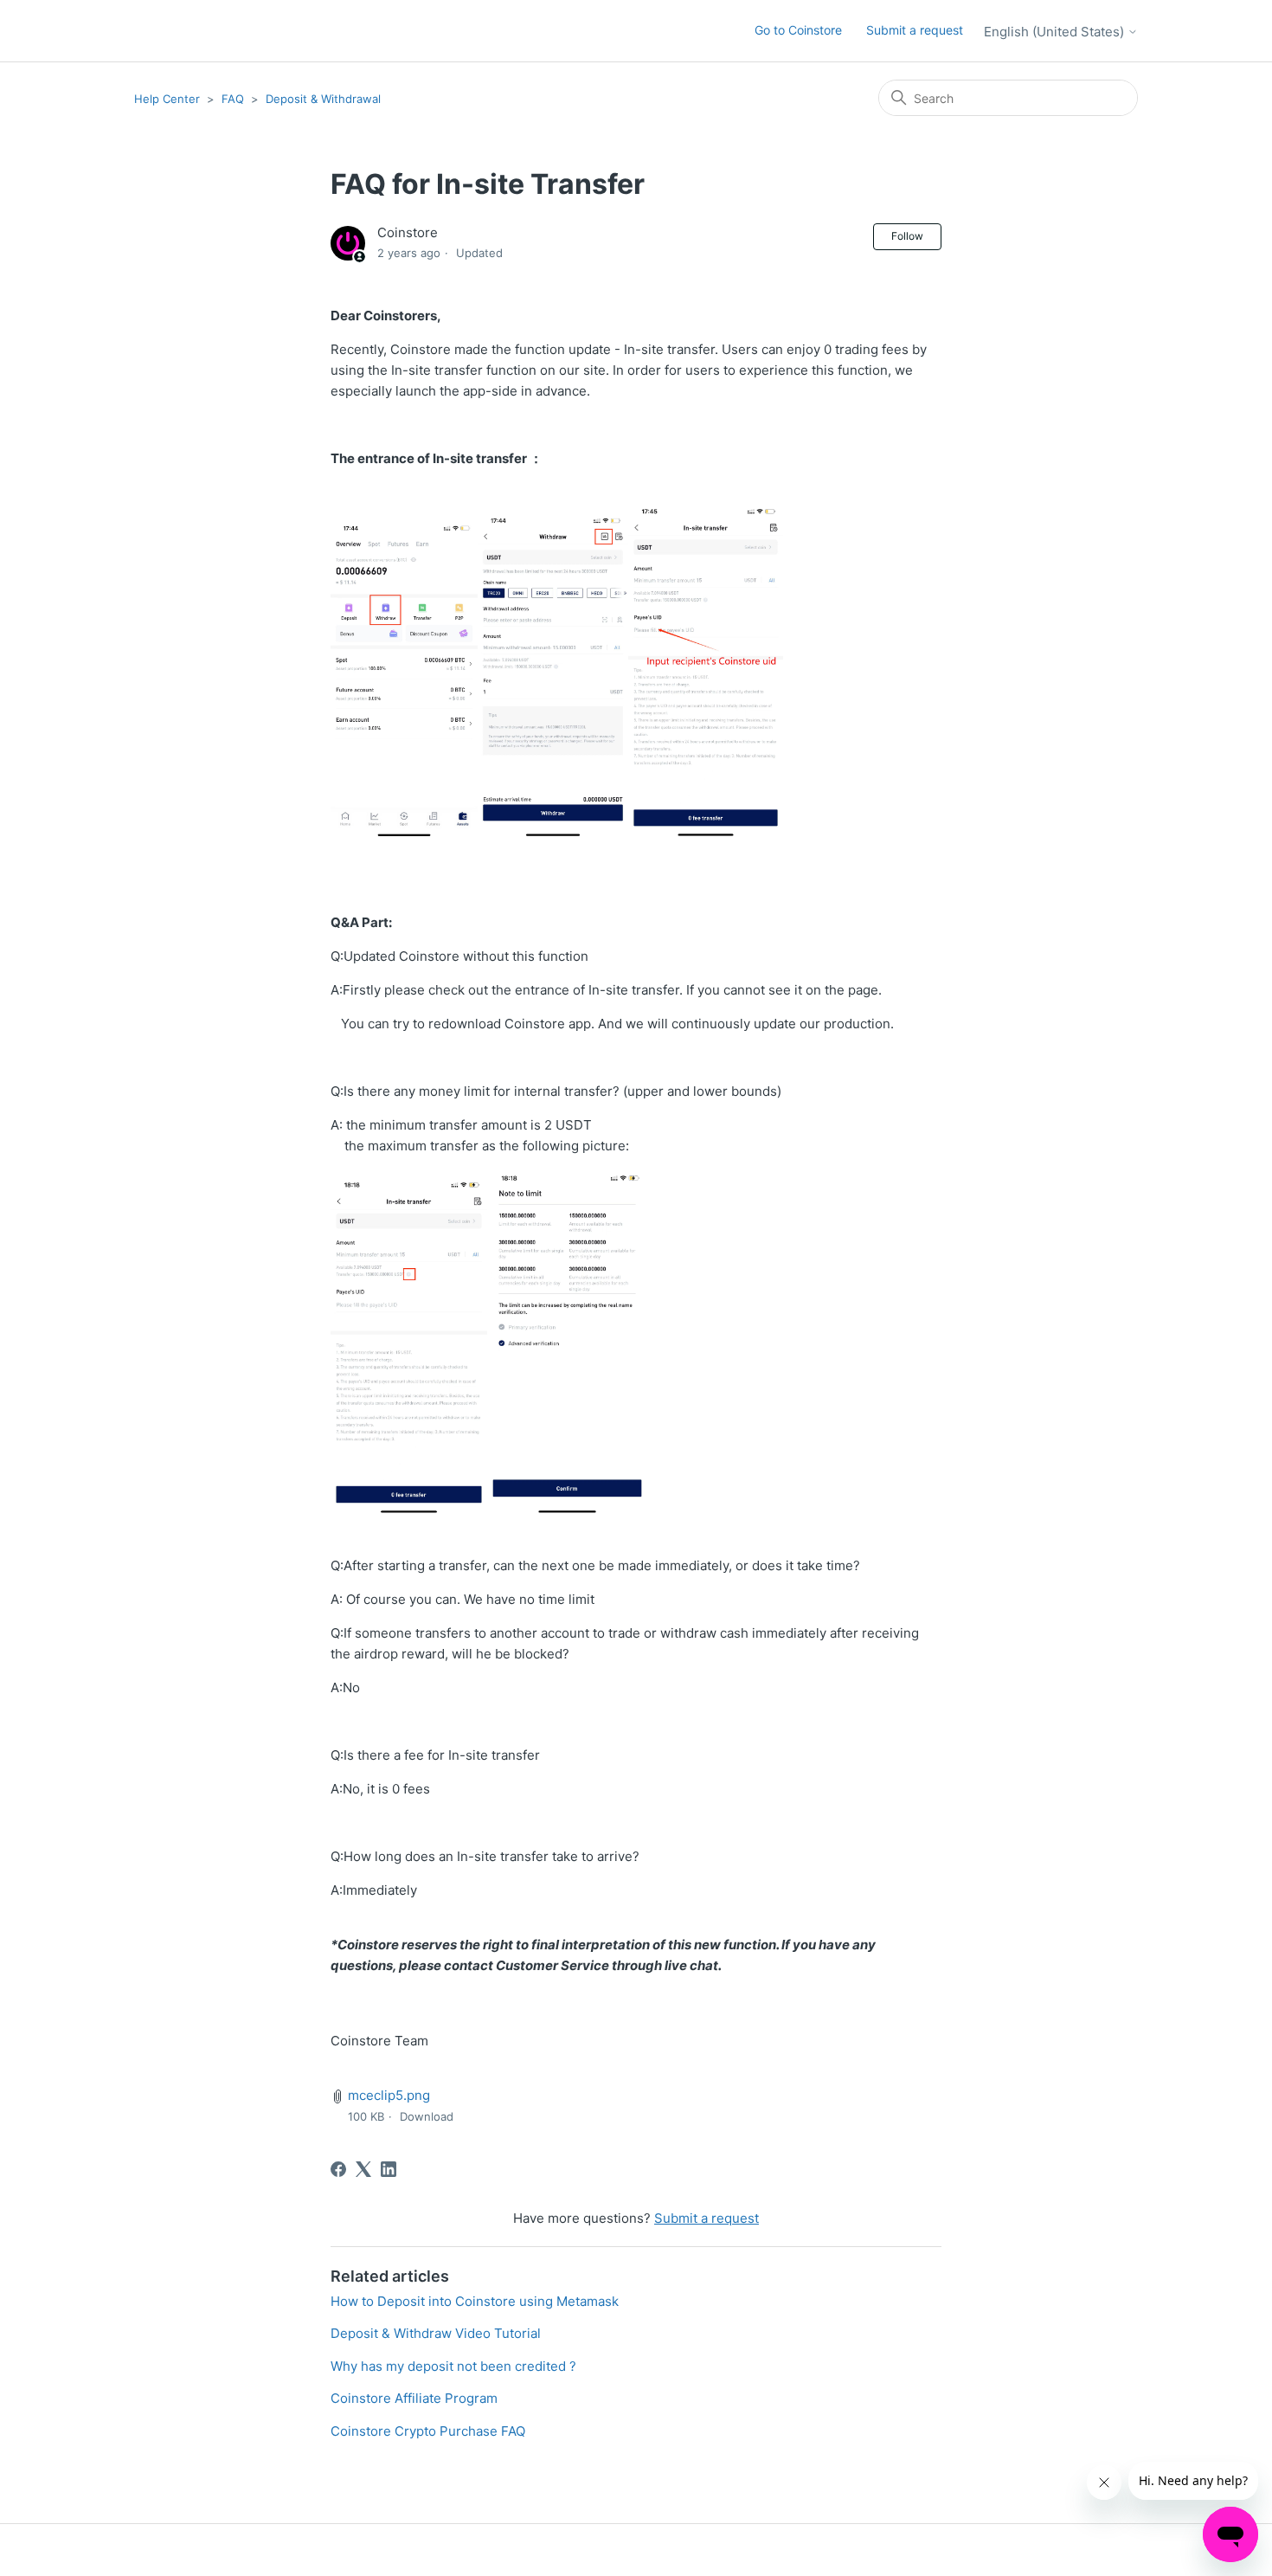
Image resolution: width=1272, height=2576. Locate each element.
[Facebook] (338, 2169)
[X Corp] (363, 2169)
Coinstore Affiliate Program (414, 2398)
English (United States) (1056, 32)
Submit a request (915, 30)
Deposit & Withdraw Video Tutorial (436, 2333)
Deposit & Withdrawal (323, 99)
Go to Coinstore (798, 30)
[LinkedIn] (389, 2169)
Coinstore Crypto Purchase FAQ (428, 2431)
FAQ (233, 99)
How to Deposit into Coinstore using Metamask (475, 2301)
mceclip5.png (389, 2095)
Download (427, 2116)
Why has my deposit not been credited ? (453, 2366)
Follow (907, 236)
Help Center (167, 99)
